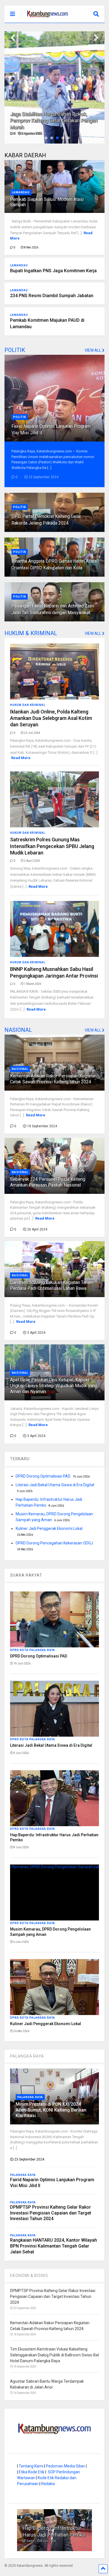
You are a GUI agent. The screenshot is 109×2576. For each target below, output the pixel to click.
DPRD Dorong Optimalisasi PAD (43, 1476)
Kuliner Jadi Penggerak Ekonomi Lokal (49, 1528)
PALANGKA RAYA (27, 2056)
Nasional (20, 1069)
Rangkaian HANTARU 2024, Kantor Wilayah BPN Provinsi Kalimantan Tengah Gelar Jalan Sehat (54, 2246)
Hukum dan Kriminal (28, 705)
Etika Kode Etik (32, 2472)
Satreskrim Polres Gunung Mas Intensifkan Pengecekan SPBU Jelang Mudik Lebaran (52, 846)
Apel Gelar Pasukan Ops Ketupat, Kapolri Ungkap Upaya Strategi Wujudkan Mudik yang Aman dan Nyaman (54, 1386)
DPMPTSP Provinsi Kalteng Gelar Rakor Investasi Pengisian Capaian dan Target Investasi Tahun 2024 (51, 2213)
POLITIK (15, 350)
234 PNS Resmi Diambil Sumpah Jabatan (52, 296)
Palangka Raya (30, 2097)
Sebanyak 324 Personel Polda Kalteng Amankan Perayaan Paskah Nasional (48, 1182)
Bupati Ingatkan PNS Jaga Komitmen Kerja (53, 271)
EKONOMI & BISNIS (29, 2276)
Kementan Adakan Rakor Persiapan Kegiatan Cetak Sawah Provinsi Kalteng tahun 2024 (53, 1079)
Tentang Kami (31, 2466)
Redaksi (48, 2484)
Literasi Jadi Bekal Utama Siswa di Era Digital (55, 1485)
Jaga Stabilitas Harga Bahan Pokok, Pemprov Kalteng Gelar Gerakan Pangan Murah (54, 121)
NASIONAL (18, 1030)
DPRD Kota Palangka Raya (33, 1650)
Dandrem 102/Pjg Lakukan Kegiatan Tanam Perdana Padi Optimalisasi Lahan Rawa (52, 1285)
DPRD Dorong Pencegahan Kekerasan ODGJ (54, 1543)
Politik (20, 417)
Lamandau (21, 192)
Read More (21, 758)
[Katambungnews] (45, 18)
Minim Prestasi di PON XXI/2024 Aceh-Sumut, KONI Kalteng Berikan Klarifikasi (51, 2110)
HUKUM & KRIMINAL (31, 633)
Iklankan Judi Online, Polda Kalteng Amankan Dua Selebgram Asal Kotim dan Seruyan (51, 718)
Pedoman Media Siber (65, 2466)
